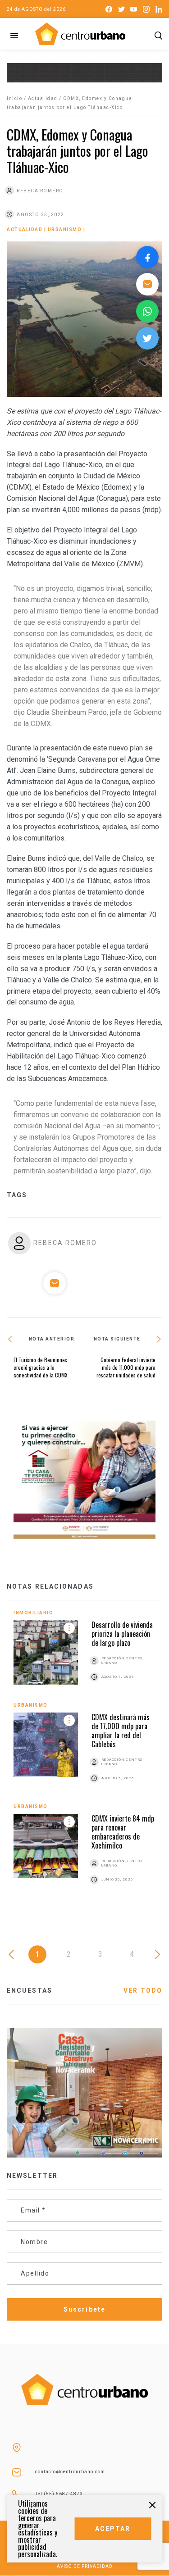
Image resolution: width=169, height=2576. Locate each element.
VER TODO (143, 1990)
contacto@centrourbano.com (70, 2472)
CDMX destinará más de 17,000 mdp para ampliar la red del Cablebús (121, 1731)
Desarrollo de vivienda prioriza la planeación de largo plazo (122, 1634)
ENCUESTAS (30, 1990)
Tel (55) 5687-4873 (59, 2494)
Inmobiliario (33, 1613)
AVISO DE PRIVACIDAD (85, 2566)
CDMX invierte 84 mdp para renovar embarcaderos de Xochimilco (123, 1832)
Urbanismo (65, 229)
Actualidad (43, 98)
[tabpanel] (84, 1757)
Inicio (14, 98)
